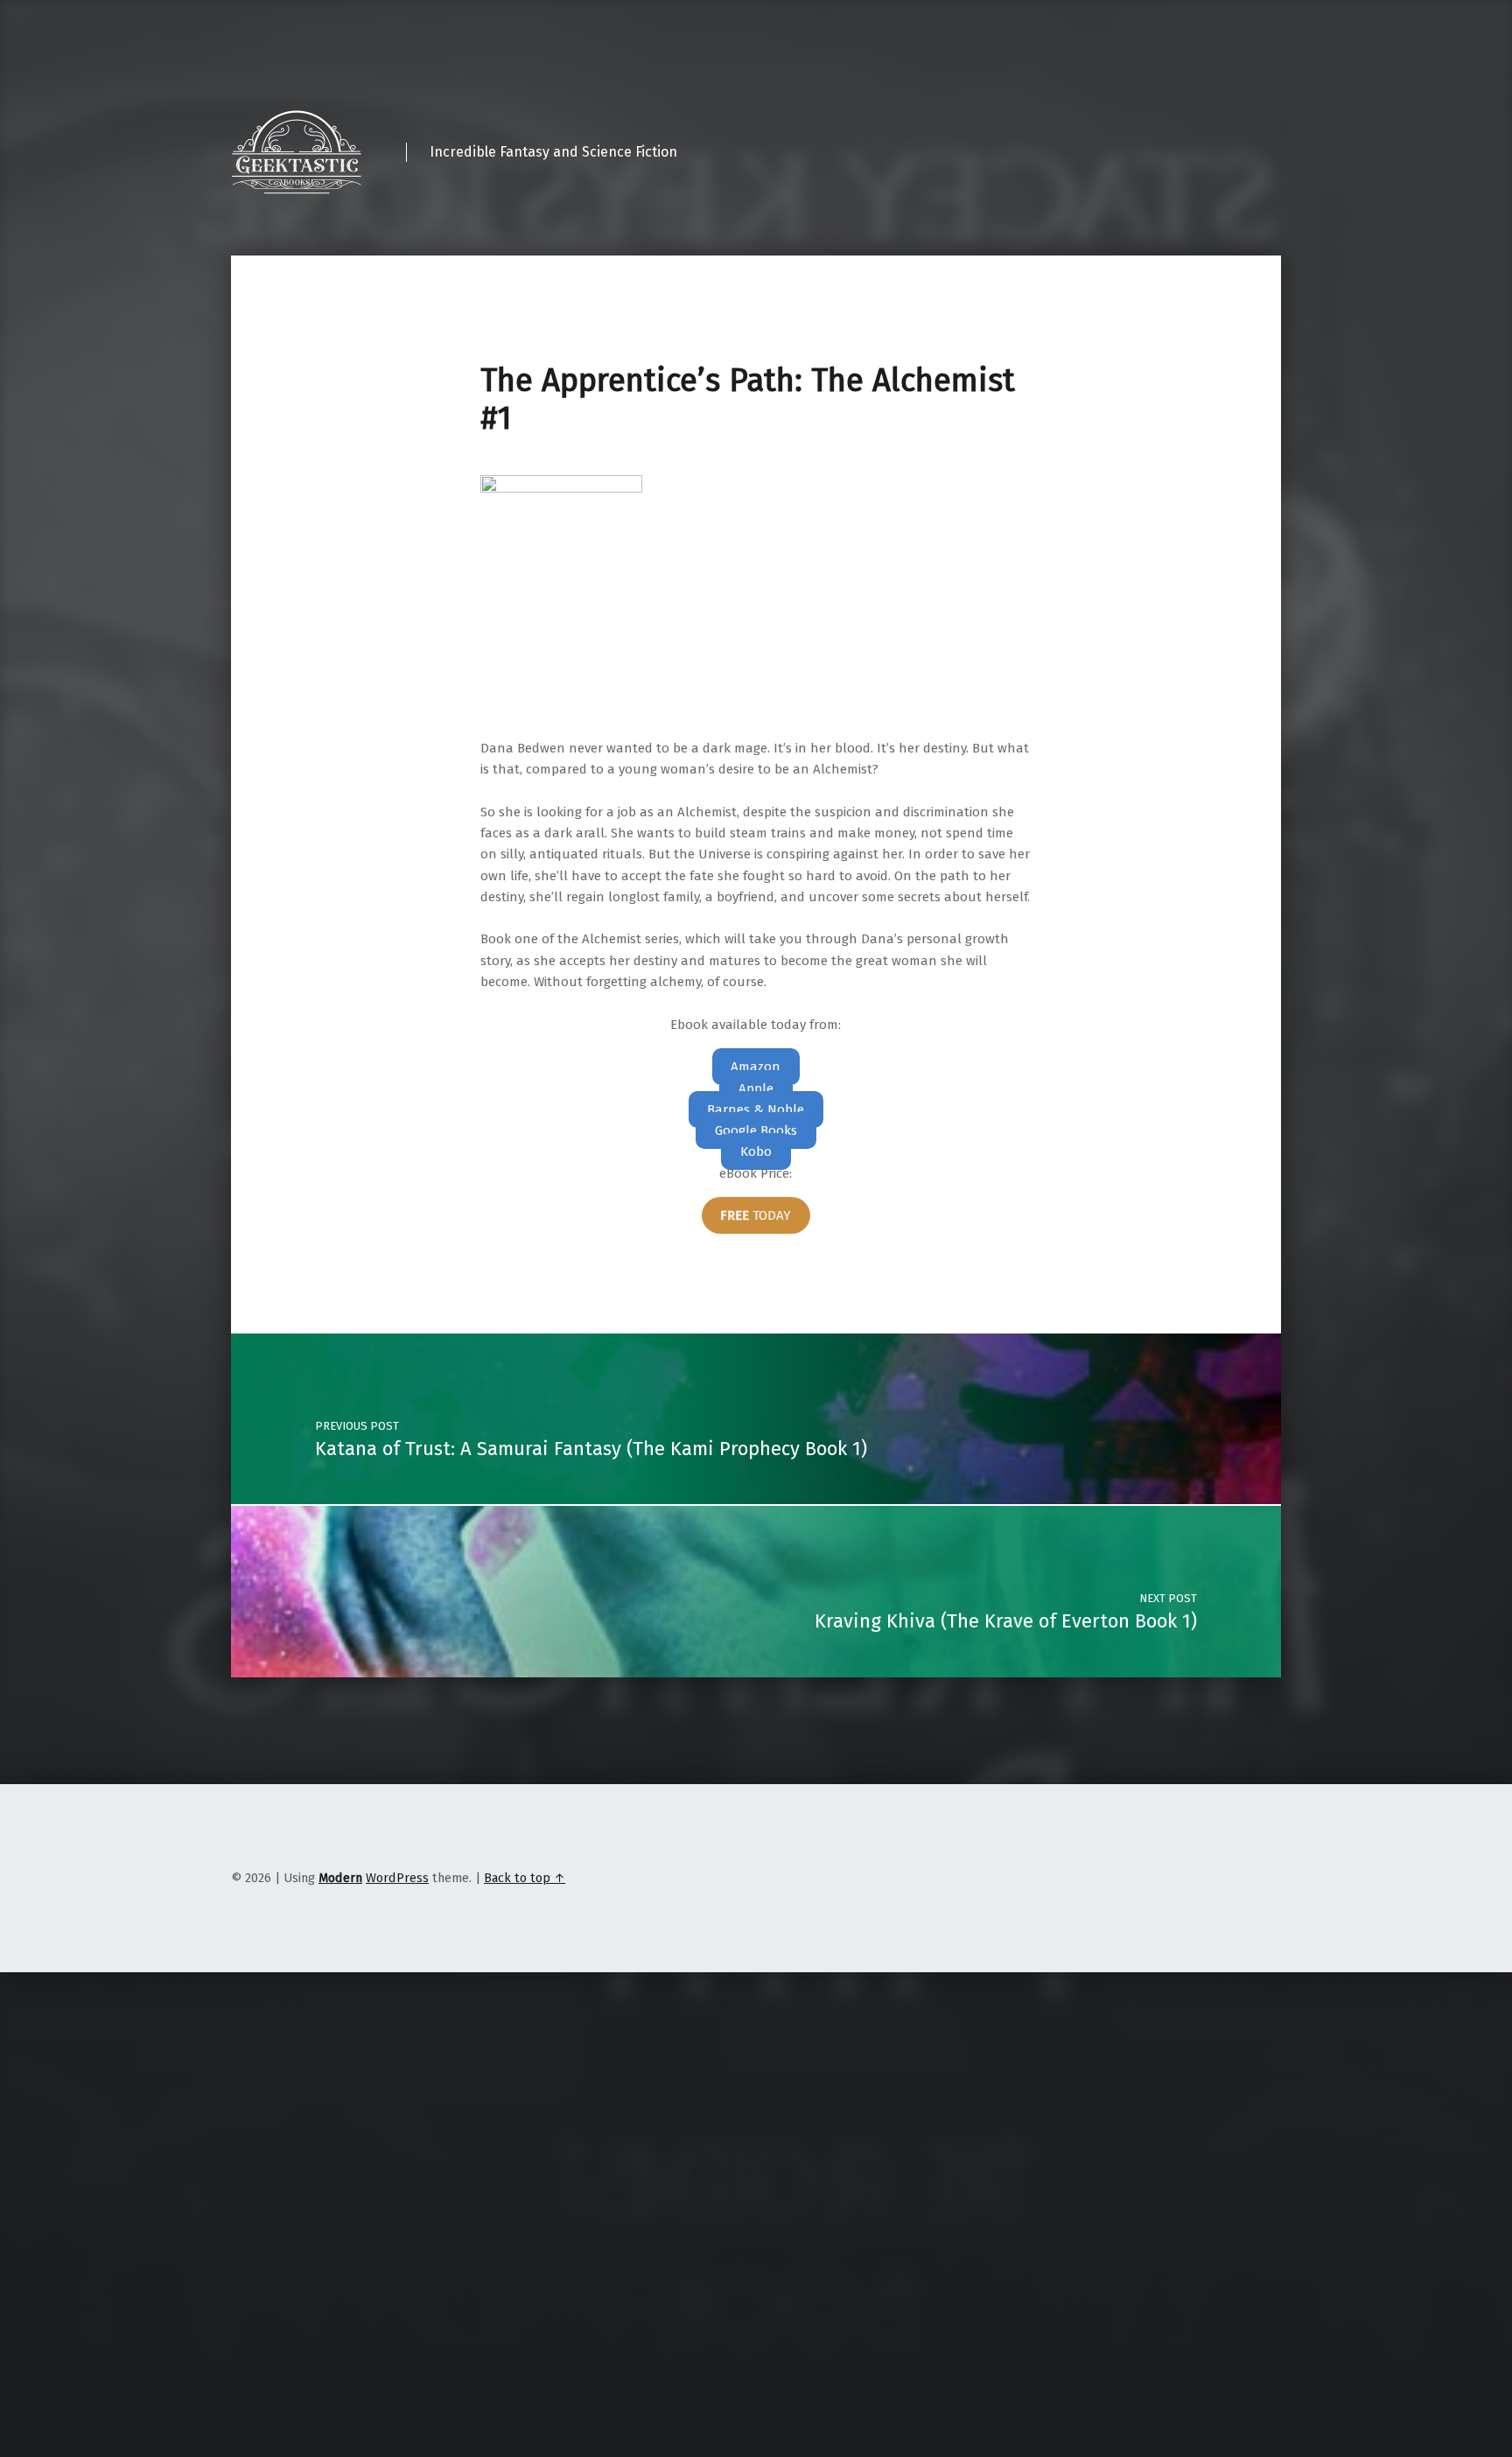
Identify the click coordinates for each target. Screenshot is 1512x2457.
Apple (756, 1088)
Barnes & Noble (756, 1109)
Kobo (756, 1151)
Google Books (756, 1130)
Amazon (756, 1067)
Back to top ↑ (525, 1878)
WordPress (397, 1878)
